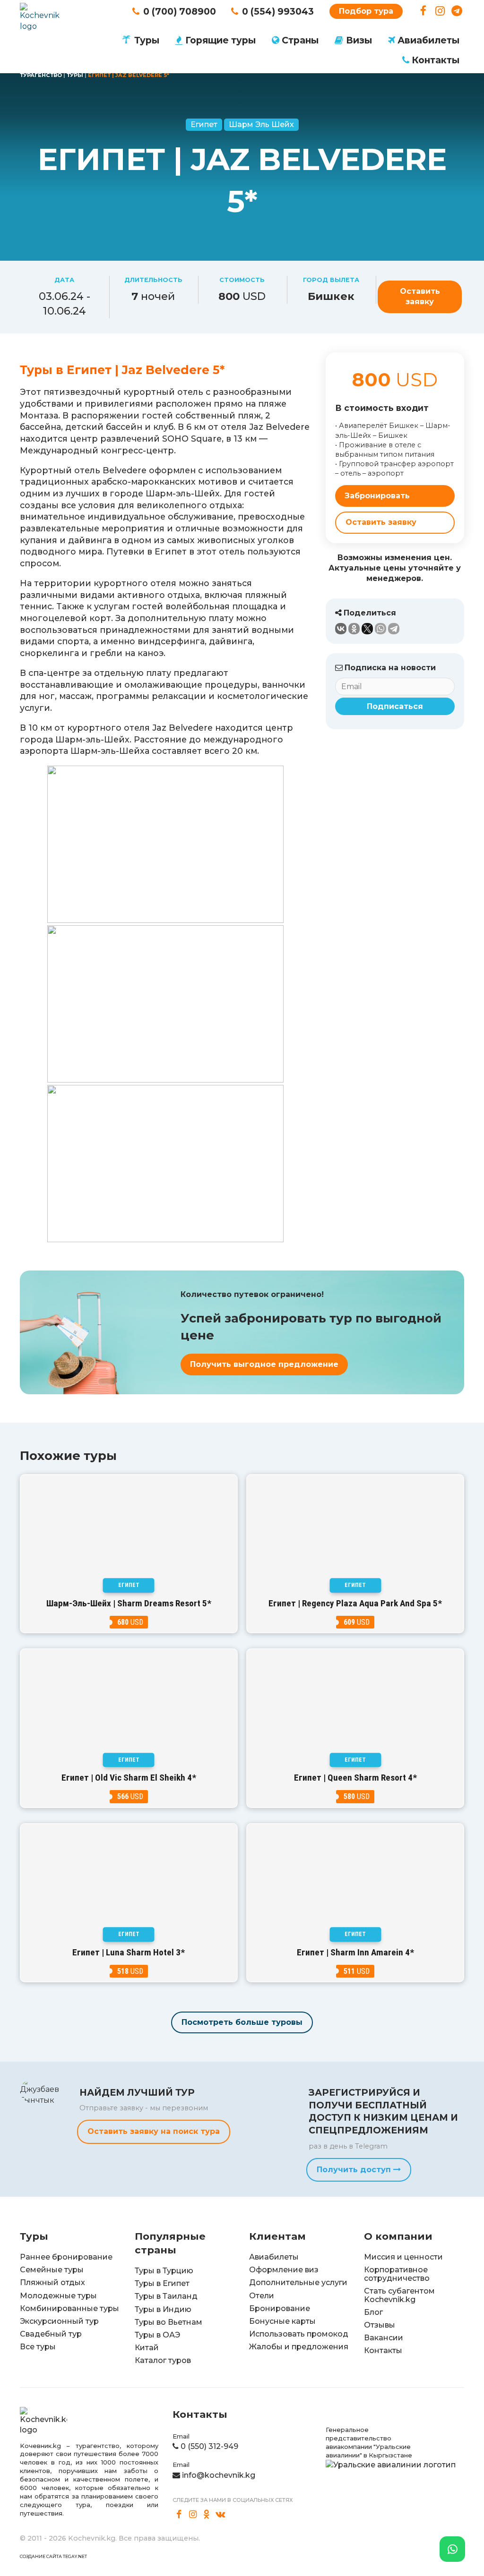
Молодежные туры (58, 2296)
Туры (147, 40)
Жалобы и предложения (299, 2347)
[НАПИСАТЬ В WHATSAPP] (452, 2549)
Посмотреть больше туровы (242, 2022)
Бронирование (280, 2308)
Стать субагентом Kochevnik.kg (399, 2295)
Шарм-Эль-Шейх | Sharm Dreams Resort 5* (129, 1603)
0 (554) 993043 (278, 11)
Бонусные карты (282, 2321)
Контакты (436, 60)
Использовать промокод (299, 2334)
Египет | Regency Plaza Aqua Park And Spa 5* (355, 1603)
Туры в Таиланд (166, 2296)
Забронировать (377, 496)
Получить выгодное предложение (264, 1364)
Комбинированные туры (69, 2308)
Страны (300, 40)
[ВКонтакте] (341, 629)
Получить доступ (355, 2170)
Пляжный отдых (52, 2282)
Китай (147, 2348)
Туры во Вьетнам (169, 2322)
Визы (359, 40)
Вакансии (384, 2338)
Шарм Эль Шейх (261, 124)
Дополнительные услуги (298, 2282)
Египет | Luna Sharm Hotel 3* (129, 1952)
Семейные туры (52, 2270)
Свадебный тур (51, 2334)
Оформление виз (284, 2270)
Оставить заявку (420, 296)
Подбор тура (366, 11)
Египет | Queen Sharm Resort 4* (355, 1778)
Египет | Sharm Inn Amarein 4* (355, 1952)
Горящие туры (220, 40)
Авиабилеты (428, 40)
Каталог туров (163, 2360)
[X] (367, 629)
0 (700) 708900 (180, 11)
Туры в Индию (163, 2309)
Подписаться (395, 706)
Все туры (38, 2347)
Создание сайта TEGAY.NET (53, 2556)
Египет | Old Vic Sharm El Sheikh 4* (129, 1778)
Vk (221, 2515)
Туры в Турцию (164, 2271)
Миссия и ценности (403, 2257)
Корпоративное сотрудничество (397, 2274)
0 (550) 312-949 (209, 2446)
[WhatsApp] (380, 629)
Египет (204, 124)
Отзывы (380, 2325)
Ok (207, 2515)
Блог (373, 2312)
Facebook (423, 11)
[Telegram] (394, 629)
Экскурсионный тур (59, 2321)
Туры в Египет (162, 2283)
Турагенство (41, 75)
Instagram (440, 11)
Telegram (457, 11)
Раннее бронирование (66, 2257)
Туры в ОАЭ (157, 2335)
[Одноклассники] (354, 629)
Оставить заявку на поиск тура (154, 2131)
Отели (262, 2296)
